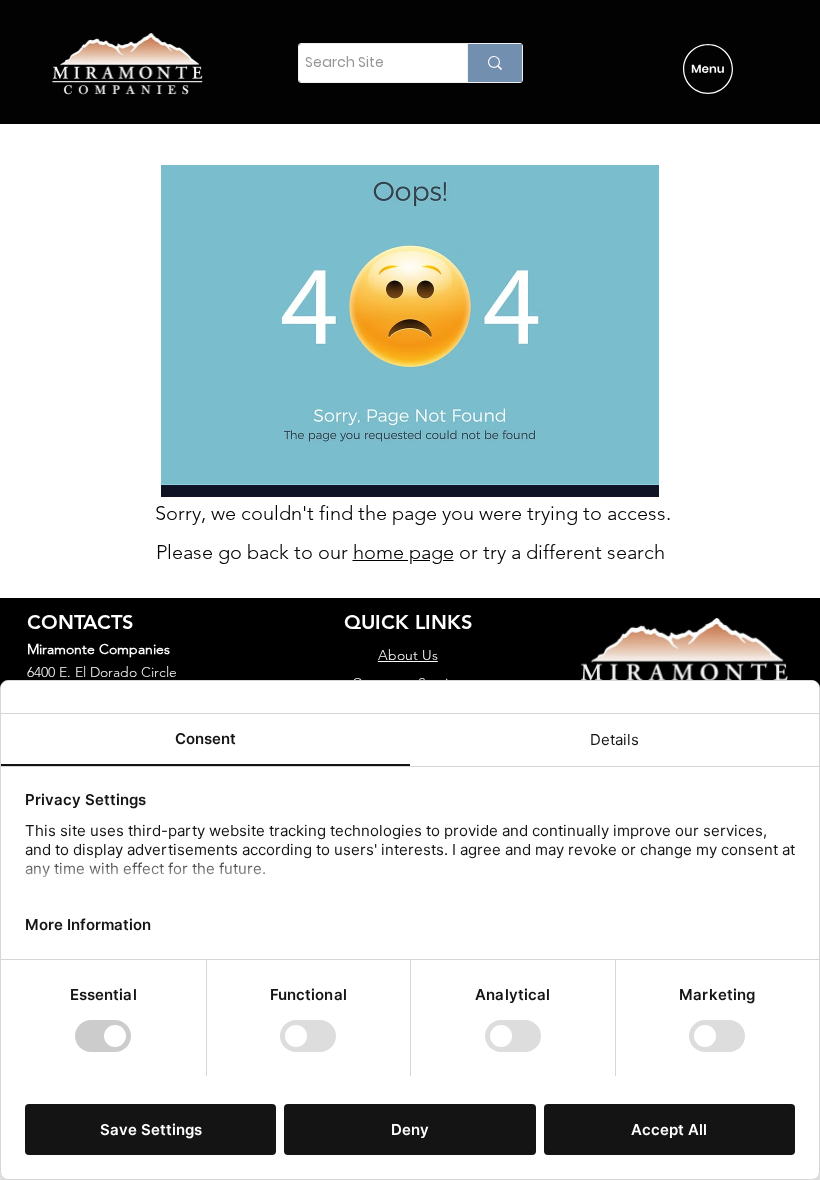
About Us (408, 655)
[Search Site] (494, 63)
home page (403, 552)
